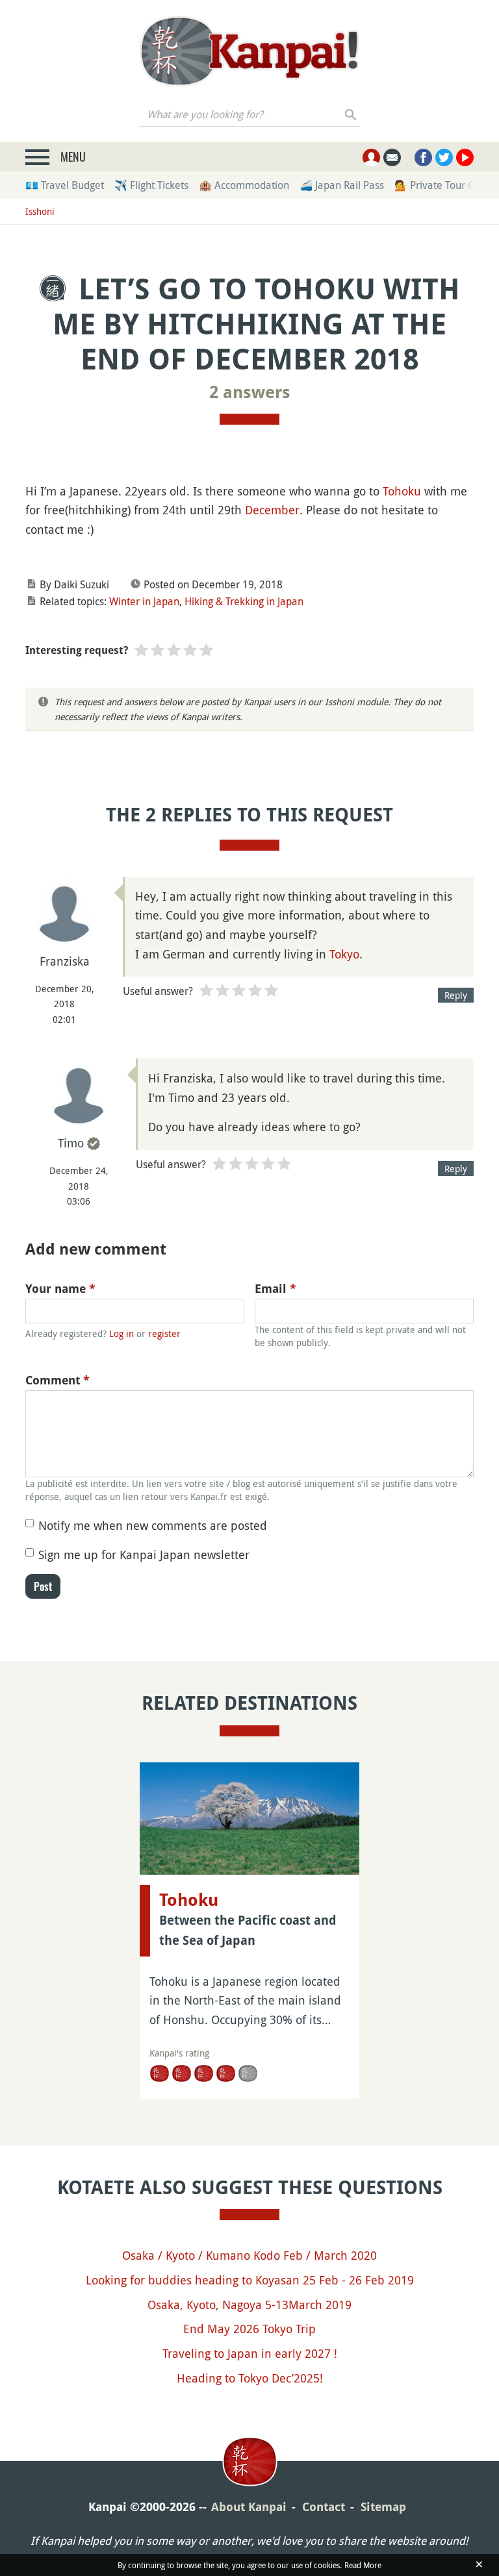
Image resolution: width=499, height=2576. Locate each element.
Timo (71, 1143)
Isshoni (40, 211)
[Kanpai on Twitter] (444, 157)
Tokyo (344, 954)
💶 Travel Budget (65, 185)
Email (275, 1289)
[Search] (351, 114)
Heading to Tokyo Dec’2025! (250, 2378)
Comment (58, 1380)
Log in (122, 1333)
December (272, 510)
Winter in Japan (144, 601)
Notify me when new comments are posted (153, 1525)
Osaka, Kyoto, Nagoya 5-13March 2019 (249, 2305)
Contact (324, 2507)
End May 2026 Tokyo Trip (249, 2329)
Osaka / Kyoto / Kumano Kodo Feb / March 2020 (249, 2255)
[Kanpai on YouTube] (465, 157)
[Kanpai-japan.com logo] (249, 51)
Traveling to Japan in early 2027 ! (250, 2353)
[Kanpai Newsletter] (392, 157)
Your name (60, 1289)
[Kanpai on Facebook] (423, 157)
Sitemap (383, 2507)
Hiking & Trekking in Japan (244, 601)
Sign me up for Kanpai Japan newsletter (144, 1555)
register (164, 1333)
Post (43, 1586)
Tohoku (402, 491)
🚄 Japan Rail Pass (342, 185)
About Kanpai (249, 2507)
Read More (363, 2565)
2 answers (250, 392)
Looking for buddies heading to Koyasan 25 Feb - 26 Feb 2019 (250, 2280)
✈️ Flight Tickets (151, 185)
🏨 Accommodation (244, 185)
